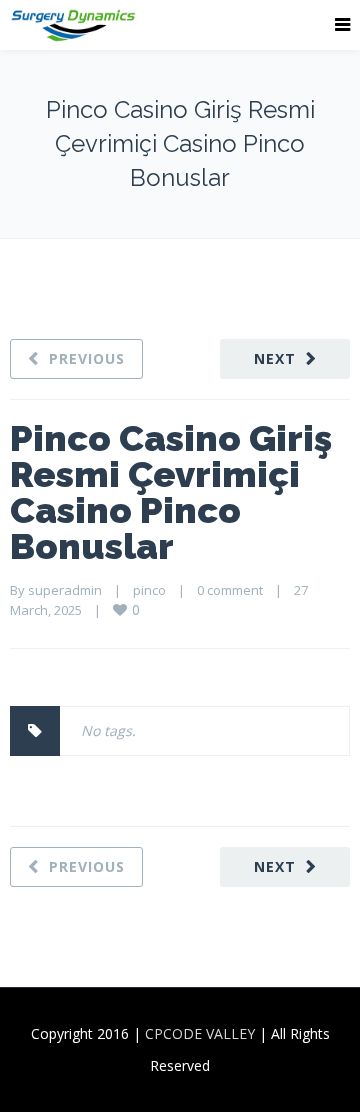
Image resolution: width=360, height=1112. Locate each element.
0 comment (230, 590)
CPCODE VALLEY (200, 1033)
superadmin (65, 590)
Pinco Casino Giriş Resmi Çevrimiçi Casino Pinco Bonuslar (171, 492)
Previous (87, 358)
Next (275, 358)
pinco (149, 590)
